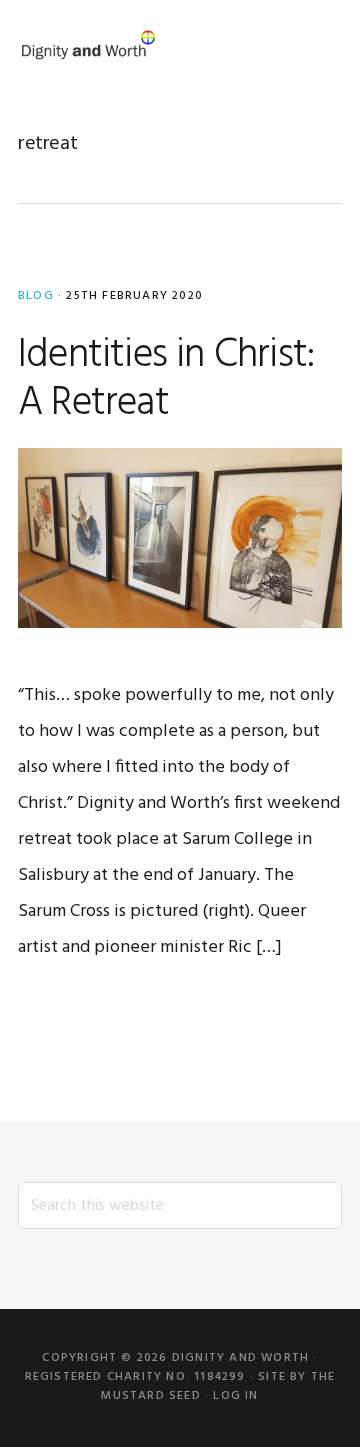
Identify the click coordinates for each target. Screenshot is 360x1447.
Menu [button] (317, 44)
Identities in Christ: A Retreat (166, 380)
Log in (235, 1396)
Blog (36, 296)
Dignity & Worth (88, 45)
